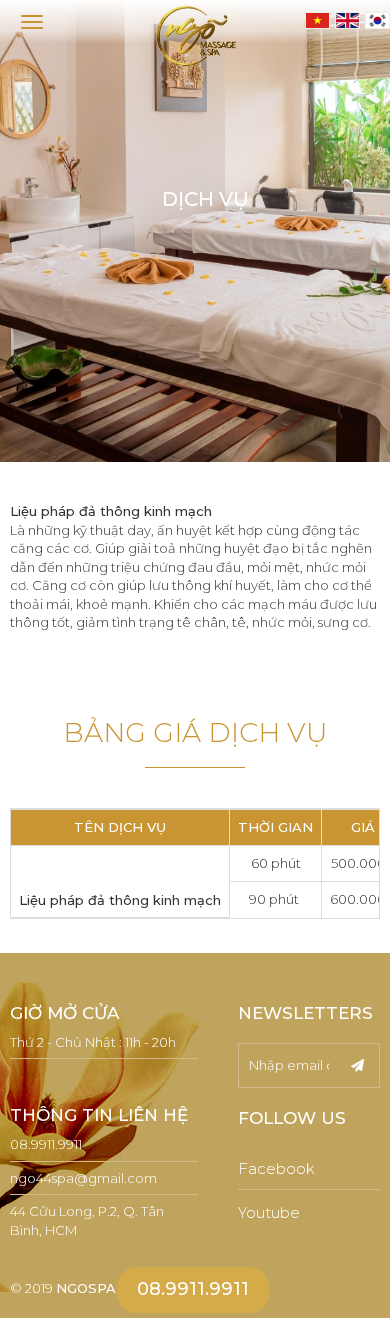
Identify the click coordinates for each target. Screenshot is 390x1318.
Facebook (276, 1168)
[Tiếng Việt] (316, 19)
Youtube (269, 1212)
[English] (346, 19)
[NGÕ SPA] (195, 35)
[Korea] (376, 19)
